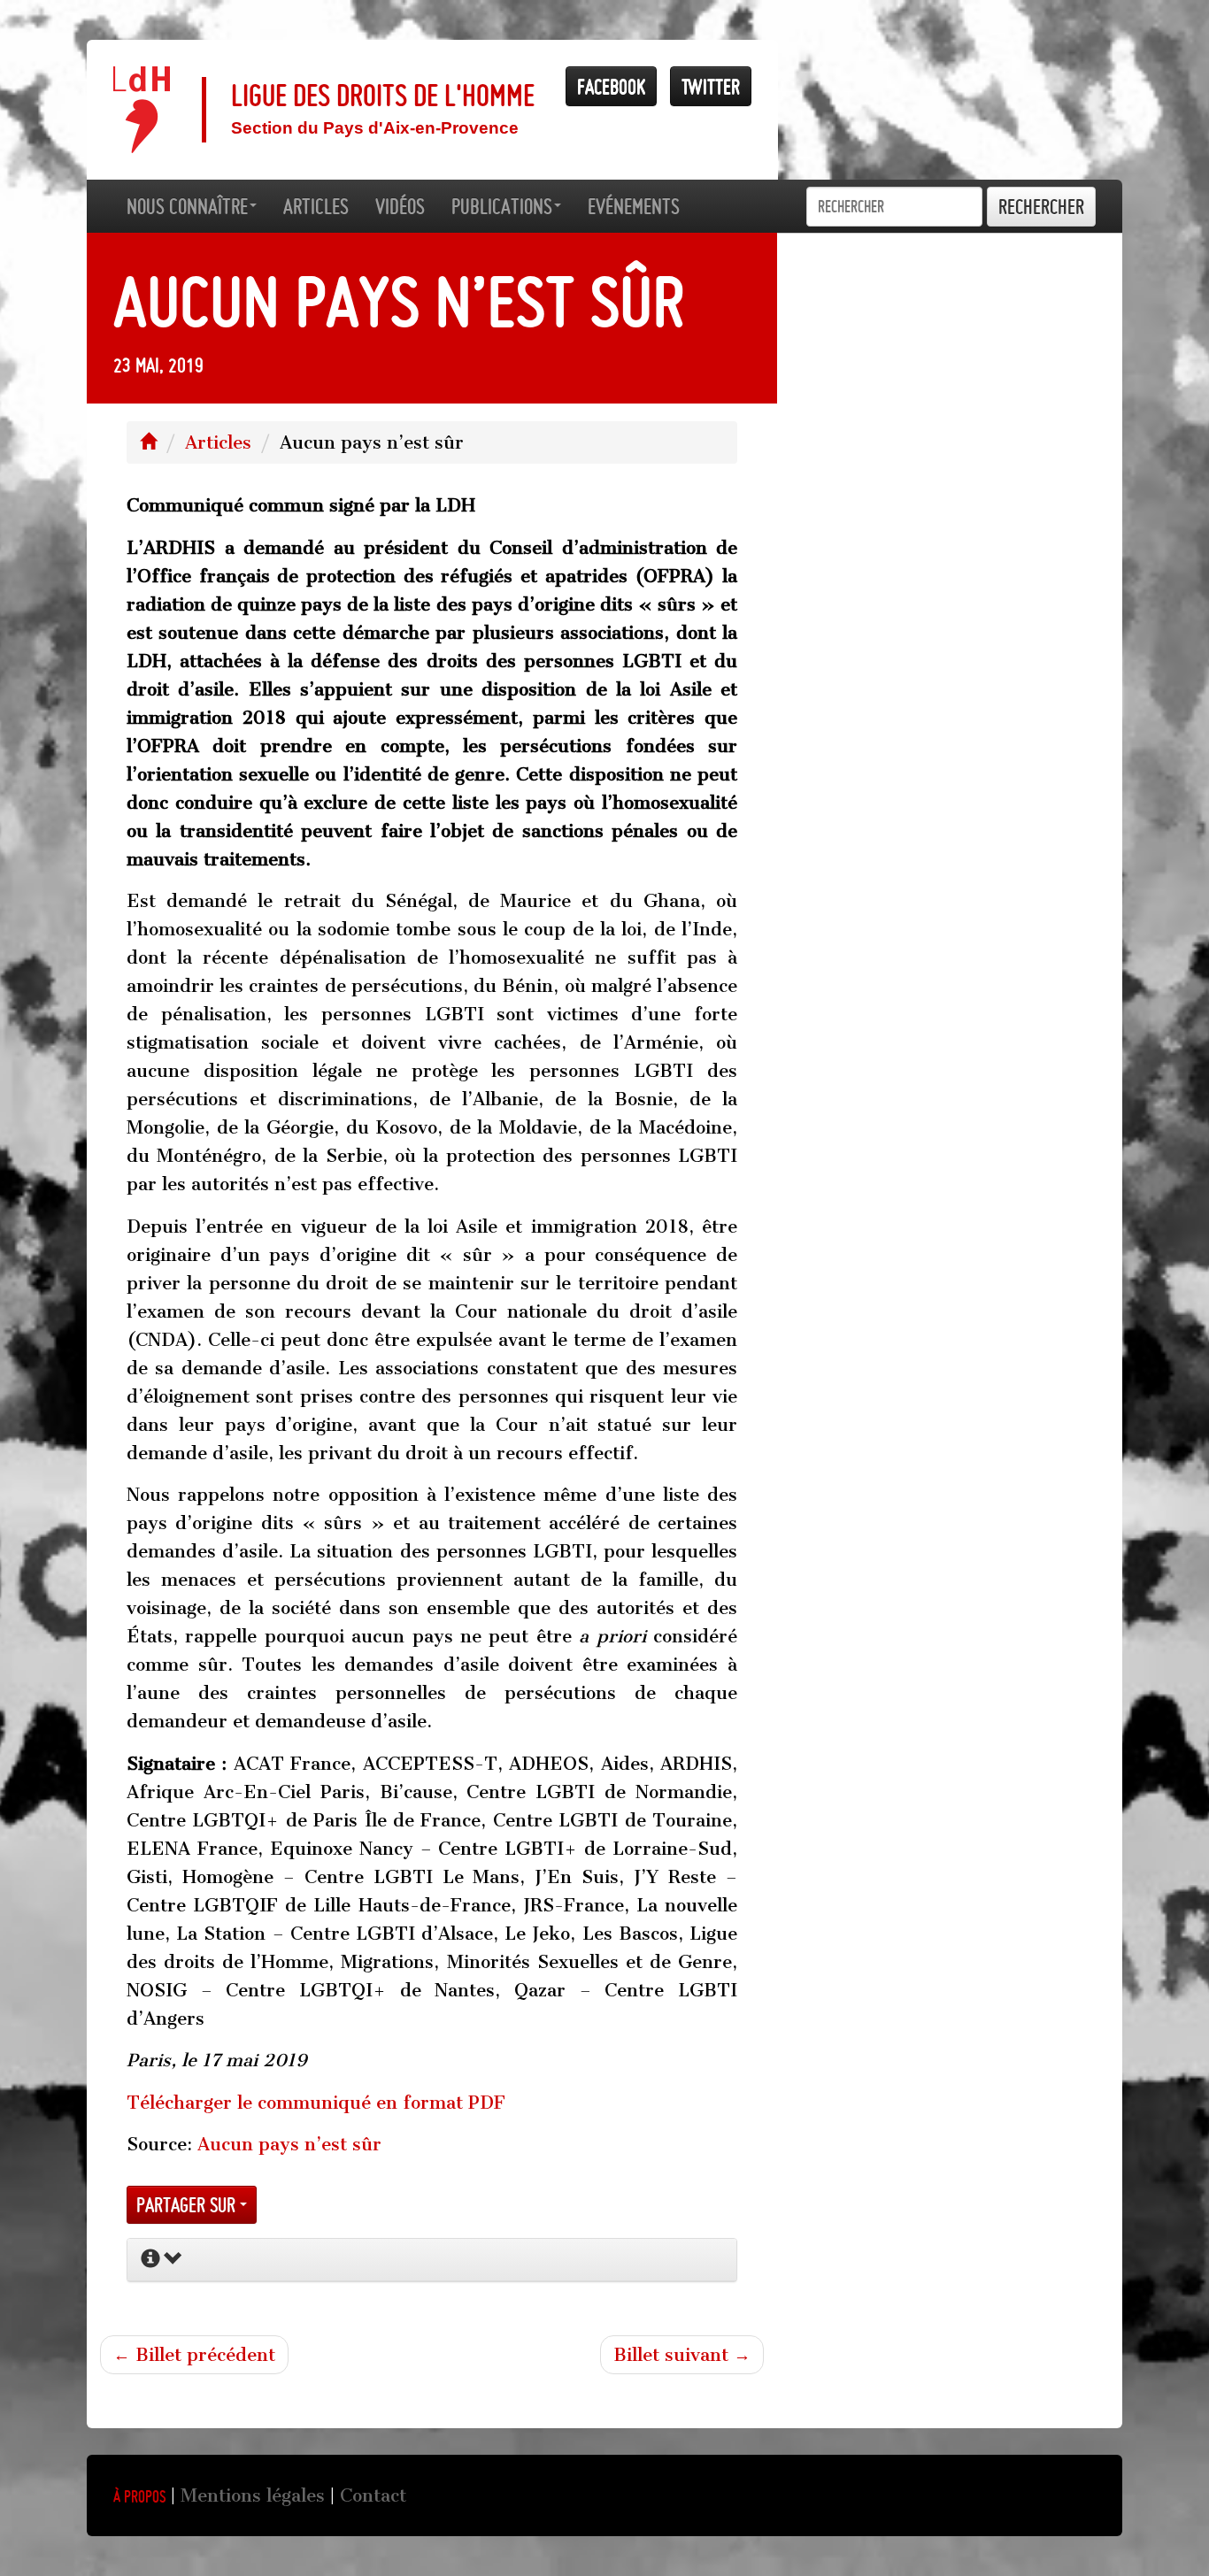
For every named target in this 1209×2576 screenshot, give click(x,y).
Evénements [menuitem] (634, 206)
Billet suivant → (682, 2355)
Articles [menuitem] (316, 206)
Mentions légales (253, 2495)
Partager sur (188, 2205)
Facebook (611, 86)
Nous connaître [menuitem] (187, 206)
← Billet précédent (194, 2355)
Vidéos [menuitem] (400, 206)
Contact (373, 2495)
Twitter (711, 86)
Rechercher (1041, 207)
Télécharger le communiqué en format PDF (316, 2103)
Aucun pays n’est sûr (289, 2144)
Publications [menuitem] (502, 206)
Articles (218, 442)
